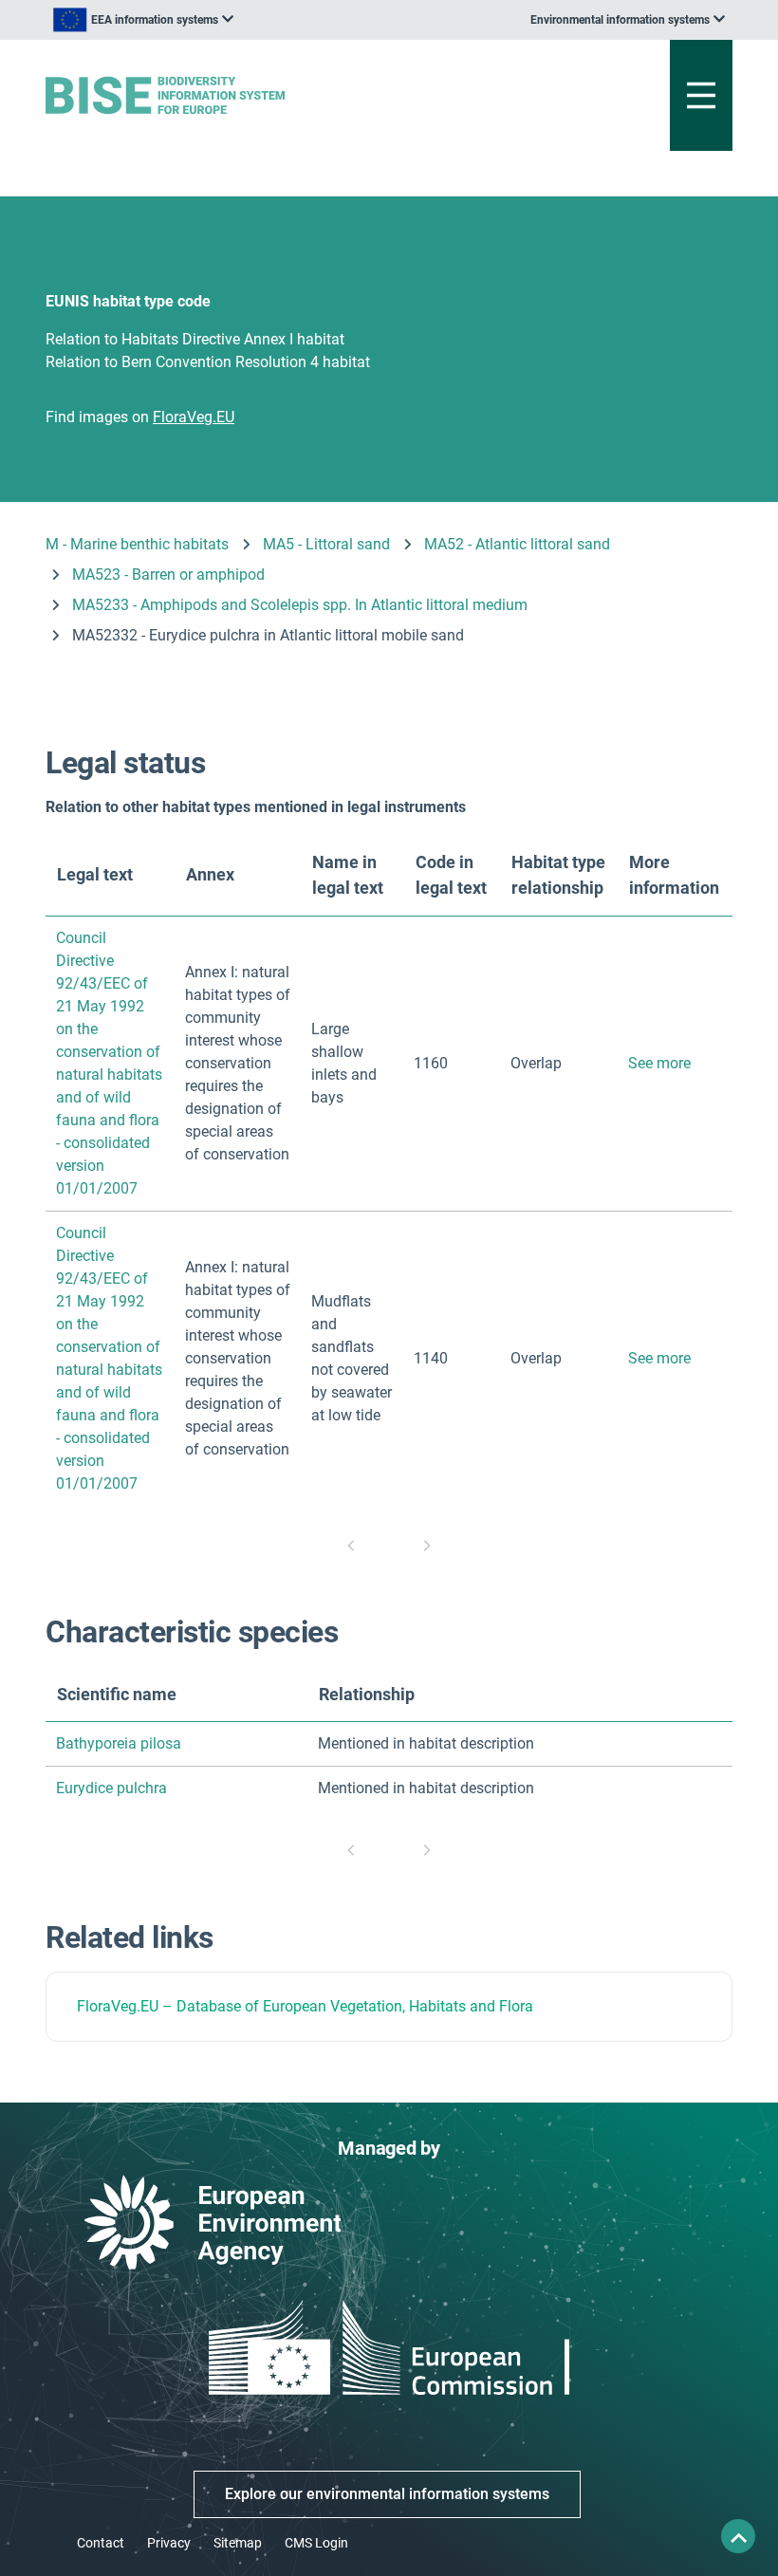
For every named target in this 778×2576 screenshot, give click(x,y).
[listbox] (143, 20)
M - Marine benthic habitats (137, 544)
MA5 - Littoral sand (326, 544)
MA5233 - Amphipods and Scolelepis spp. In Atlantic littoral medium (300, 605)
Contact (101, 2543)
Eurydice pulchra (111, 1788)
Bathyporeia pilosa (119, 1743)
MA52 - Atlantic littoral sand (517, 544)
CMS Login (316, 2543)
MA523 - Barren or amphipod (168, 575)
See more (659, 1063)
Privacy (169, 2543)
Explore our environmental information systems (387, 2494)
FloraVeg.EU (118, 2006)
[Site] (270, 95)
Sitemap (238, 2543)
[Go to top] (738, 2536)
